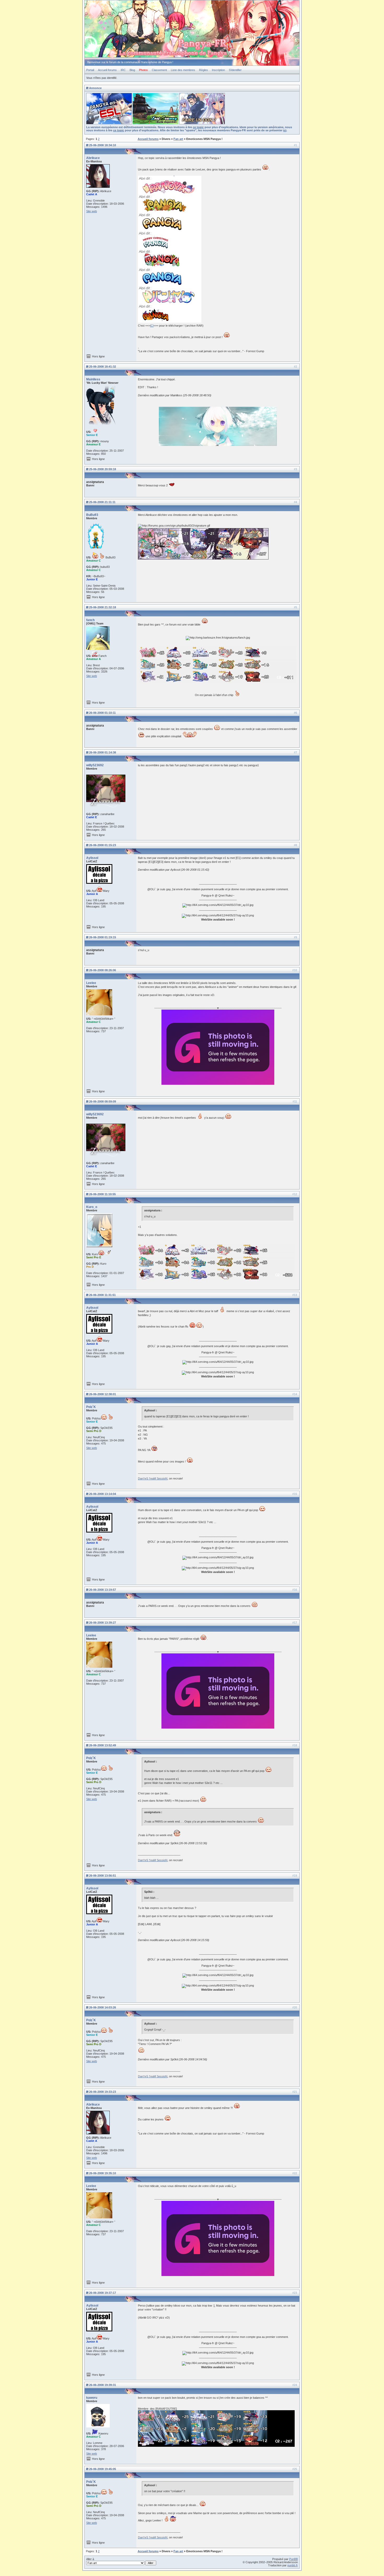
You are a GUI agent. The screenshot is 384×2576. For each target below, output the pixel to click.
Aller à (90, 2559)
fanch (90, 620)
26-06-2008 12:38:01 (103, 1394)
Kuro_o (92, 1207)
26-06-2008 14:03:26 (103, 2007)
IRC (123, 70)
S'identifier (235, 70)
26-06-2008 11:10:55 (102, 1194)
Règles (203, 70)
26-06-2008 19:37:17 (103, 2293)
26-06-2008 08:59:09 (103, 1101)
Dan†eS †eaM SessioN (153, 1478)
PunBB (293, 2559)
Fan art (178, 139)
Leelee (91, 983)
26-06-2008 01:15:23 (103, 845)
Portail (90, 70)
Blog (132, 70)
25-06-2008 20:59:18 (103, 469)
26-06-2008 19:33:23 (103, 2092)
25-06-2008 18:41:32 (103, 367)
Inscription (218, 70)
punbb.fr (293, 2565)
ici (285, 130)
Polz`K (91, 1407)
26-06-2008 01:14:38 (103, 752)
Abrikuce (93, 158)
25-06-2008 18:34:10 (103, 145)
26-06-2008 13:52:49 (103, 1745)
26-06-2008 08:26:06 (103, 970)
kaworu (92, 2398)
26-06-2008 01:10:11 (102, 713)
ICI (152, 326)
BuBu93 (92, 515)
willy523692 (95, 765)
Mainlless (93, 379)
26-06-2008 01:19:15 (103, 937)
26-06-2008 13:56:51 (103, 1876)
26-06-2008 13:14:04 (103, 1494)
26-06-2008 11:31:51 (102, 1295)
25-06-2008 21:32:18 (103, 607)
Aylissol (92, 858)
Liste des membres (183, 70)
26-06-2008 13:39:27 (103, 1623)
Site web (92, 211)
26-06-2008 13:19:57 (103, 1590)
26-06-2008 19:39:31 (103, 2385)
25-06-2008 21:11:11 (102, 502)
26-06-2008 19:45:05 (103, 2469)
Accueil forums (107, 70)
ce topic (198, 127)
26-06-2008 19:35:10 (103, 2173)
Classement (159, 70)
